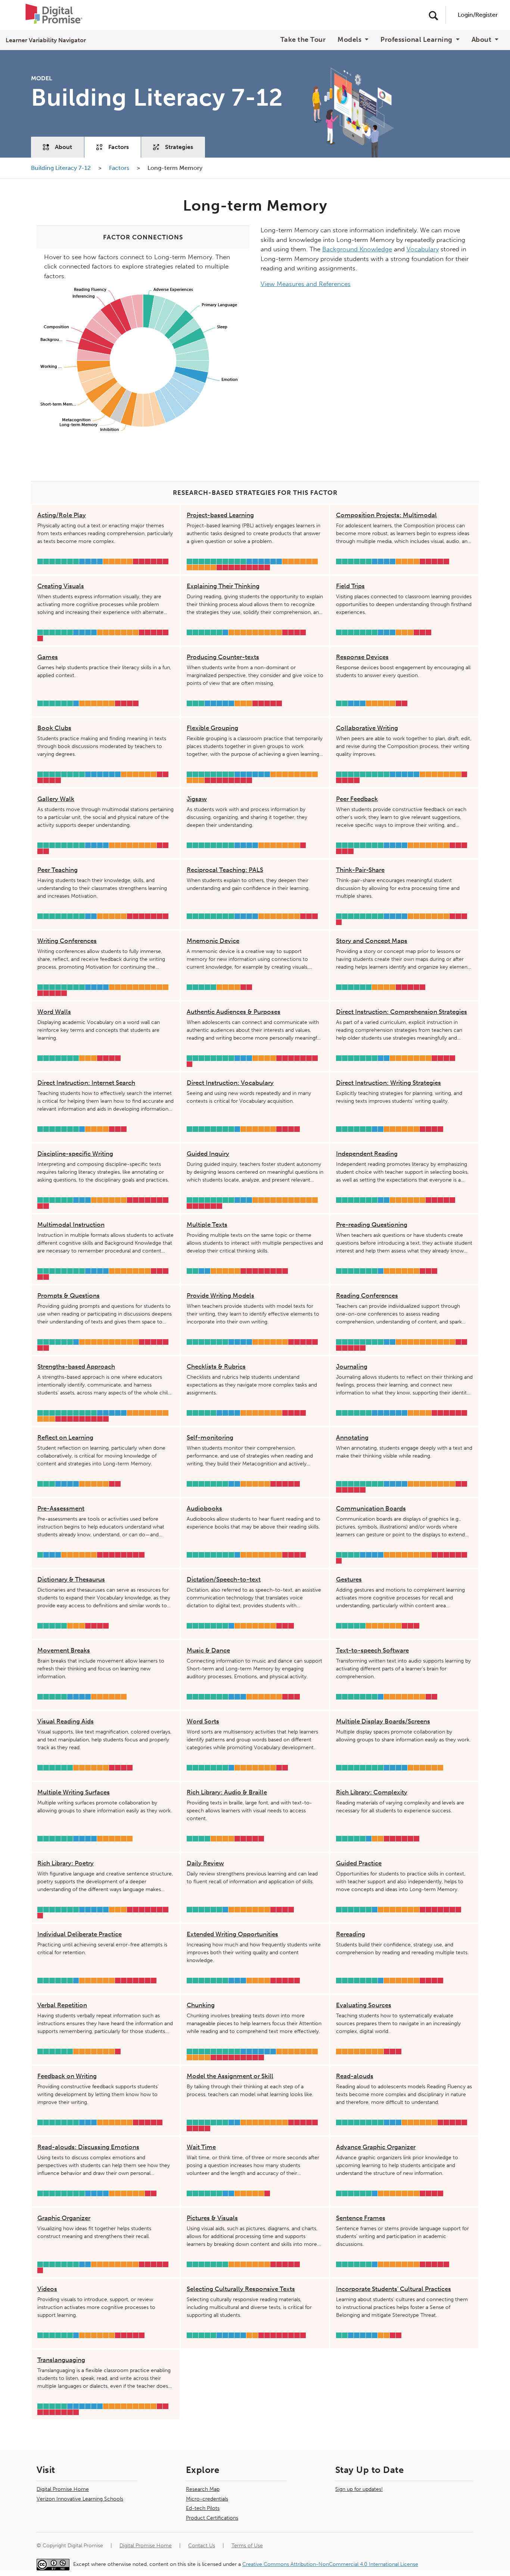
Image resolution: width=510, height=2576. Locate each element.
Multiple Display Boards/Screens (383, 1721)
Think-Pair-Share (360, 870)
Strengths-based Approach (76, 1366)
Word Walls (54, 1012)
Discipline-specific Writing (75, 1154)
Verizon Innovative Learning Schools (80, 2499)
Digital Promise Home (63, 2489)
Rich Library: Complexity (372, 1792)
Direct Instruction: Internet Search (86, 1083)
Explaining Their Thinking (223, 586)
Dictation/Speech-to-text (224, 1579)
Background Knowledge (357, 249)
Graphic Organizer (64, 2218)
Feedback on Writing (67, 2076)
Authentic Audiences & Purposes (234, 1012)
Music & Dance (208, 1650)
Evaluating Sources (364, 2005)
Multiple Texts (207, 1225)
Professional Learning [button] (417, 40)
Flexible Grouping (212, 728)
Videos (47, 2289)
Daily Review (205, 1863)
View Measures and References (306, 284)
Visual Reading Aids (66, 1721)
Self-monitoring (210, 1437)
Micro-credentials (207, 2499)
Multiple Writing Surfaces (74, 1792)
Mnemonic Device (213, 941)
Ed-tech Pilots (203, 2508)
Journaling (352, 1366)
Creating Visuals (61, 586)
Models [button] (350, 40)
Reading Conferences (367, 1295)
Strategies (179, 147)
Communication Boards (371, 1508)
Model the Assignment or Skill (230, 2076)
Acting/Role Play (62, 515)
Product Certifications (212, 2518)
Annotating (352, 1437)
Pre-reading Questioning (372, 1225)
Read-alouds (355, 2076)
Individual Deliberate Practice (80, 1934)
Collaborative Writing (367, 728)
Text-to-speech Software (372, 1650)
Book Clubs (54, 728)
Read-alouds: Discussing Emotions (88, 2147)
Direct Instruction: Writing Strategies (388, 1083)
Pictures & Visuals (212, 2218)
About (63, 147)
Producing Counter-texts (223, 657)
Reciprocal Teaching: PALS (225, 870)
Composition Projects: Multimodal (386, 515)
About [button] (482, 40)
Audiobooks (204, 1508)
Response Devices (362, 657)
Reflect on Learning (65, 1437)
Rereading (351, 1934)
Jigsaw (197, 799)
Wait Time (201, 2147)
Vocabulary (423, 249)
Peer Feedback (357, 799)
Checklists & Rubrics (216, 1366)
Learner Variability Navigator (46, 40)
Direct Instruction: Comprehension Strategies (402, 1012)
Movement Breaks (64, 1650)
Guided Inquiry (208, 1154)
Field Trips (350, 586)
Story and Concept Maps (372, 941)
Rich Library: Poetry (66, 1863)
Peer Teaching (57, 870)
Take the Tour (303, 40)
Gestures (349, 1579)
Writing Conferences (67, 941)
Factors (119, 147)
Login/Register (478, 15)
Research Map (203, 2489)
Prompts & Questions (69, 1295)
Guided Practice (359, 1863)
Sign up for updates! (359, 2489)
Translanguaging (61, 2360)
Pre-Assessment (61, 1508)
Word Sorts (203, 1721)
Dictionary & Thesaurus (71, 1579)
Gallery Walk (56, 799)
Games (48, 657)
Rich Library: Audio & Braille (227, 1792)
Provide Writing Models (220, 1295)
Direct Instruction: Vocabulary (230, 1083)
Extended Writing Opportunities (232, 1934)
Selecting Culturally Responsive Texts (241, 2289)
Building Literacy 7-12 (62, 168)
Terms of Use (247, 2546)
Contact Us (202, 2546)
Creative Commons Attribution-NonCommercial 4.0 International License (330, 2564)
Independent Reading (367, 1154)
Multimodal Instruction (71, 1225)
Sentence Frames (361, 2218)
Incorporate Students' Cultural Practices (394, 2289)
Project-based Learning (220, 515)
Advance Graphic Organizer (376, 2147)
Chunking (201, 2005)
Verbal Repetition (62, 2005)
